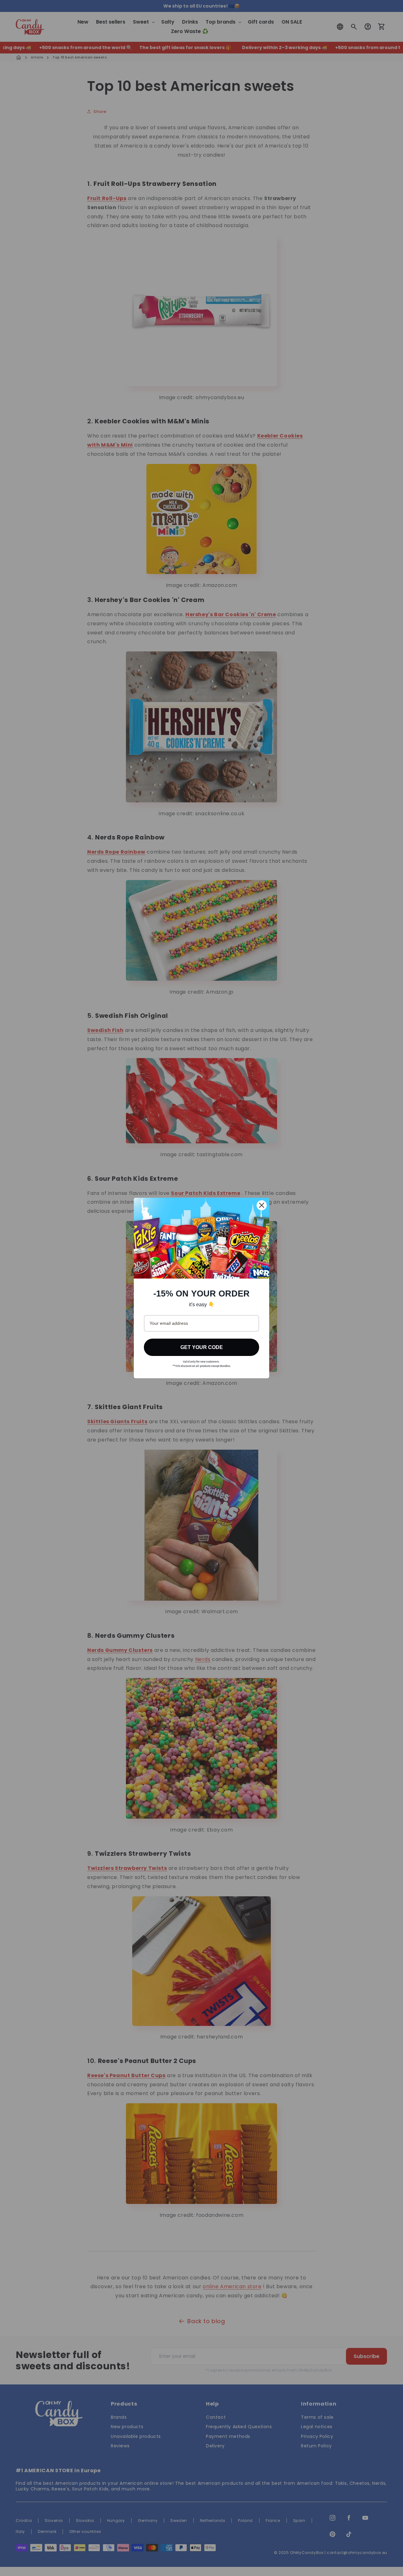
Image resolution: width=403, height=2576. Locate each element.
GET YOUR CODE (202, 1347)
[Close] (262, 1205)
